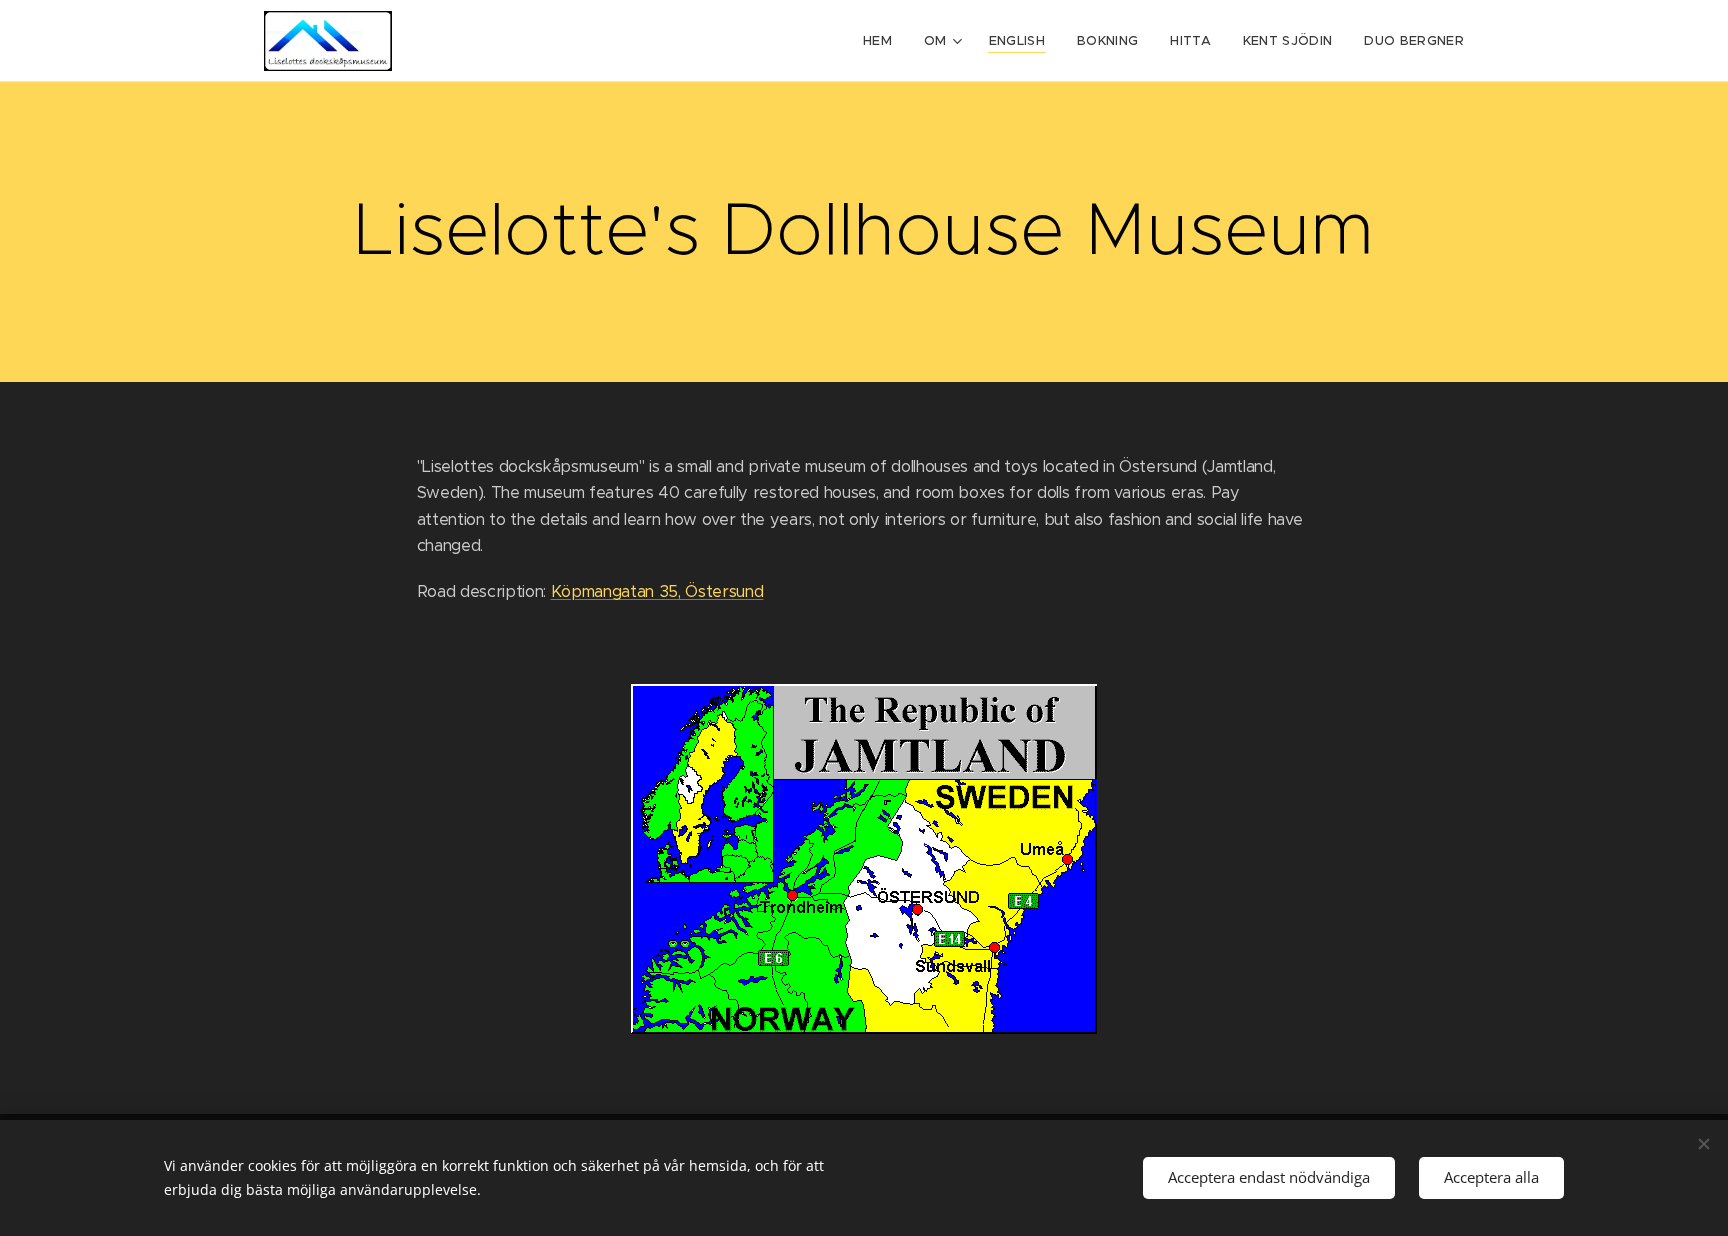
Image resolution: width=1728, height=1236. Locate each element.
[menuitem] (883, 41)
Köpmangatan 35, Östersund (657, 591)
